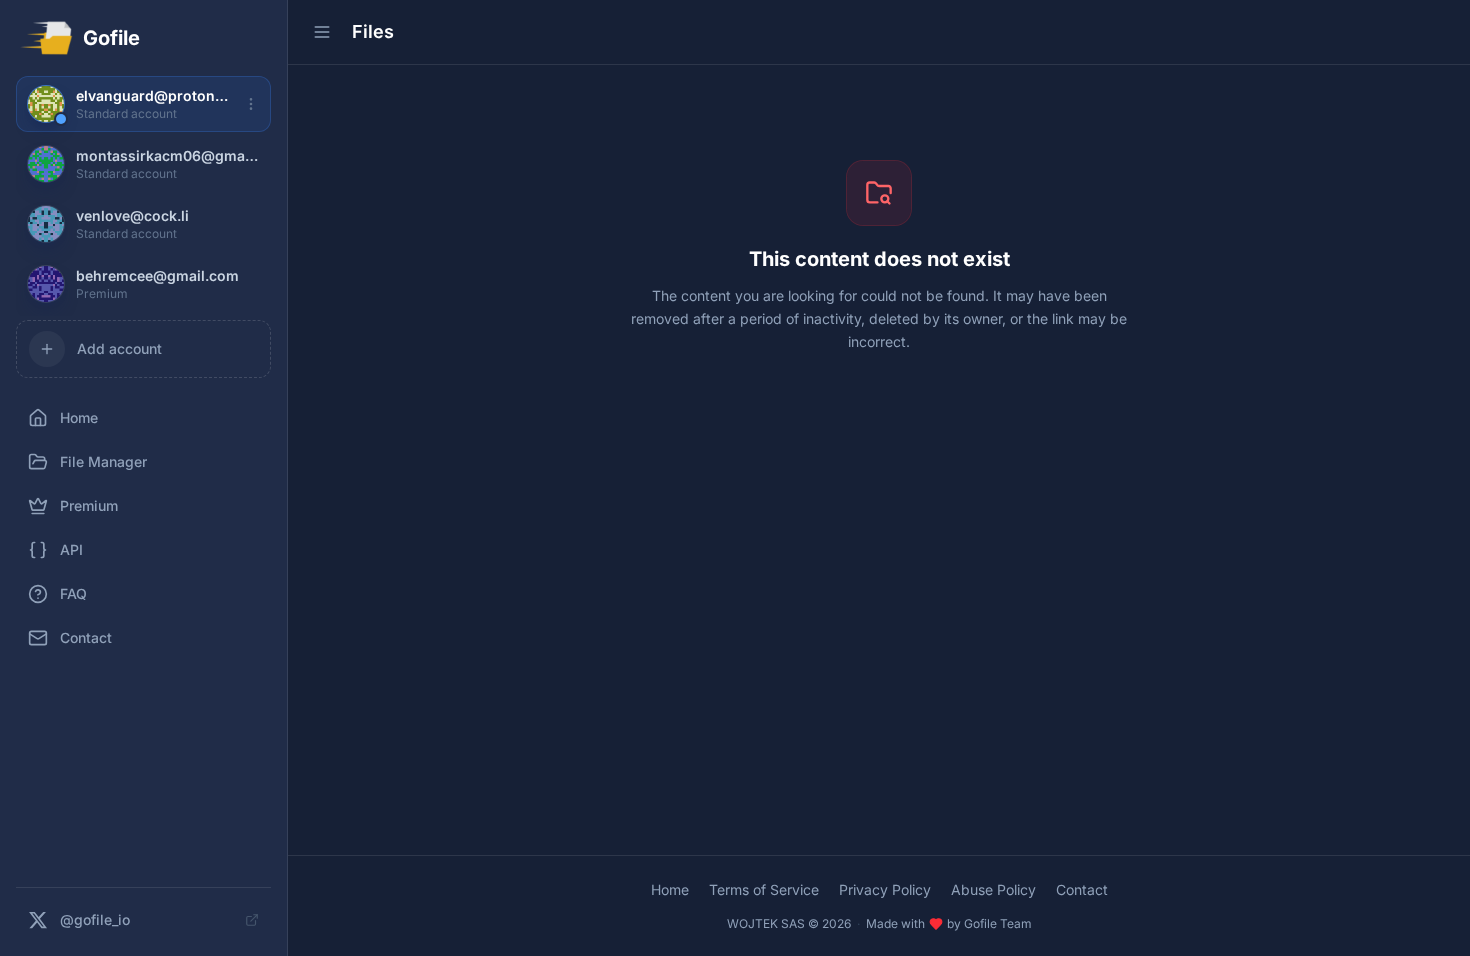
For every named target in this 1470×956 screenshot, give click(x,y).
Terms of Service (764, 889)
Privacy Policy (885, 889)
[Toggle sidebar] (322, 32)
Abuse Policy (993, 889)
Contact (1082, 889)
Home (670, 889)
